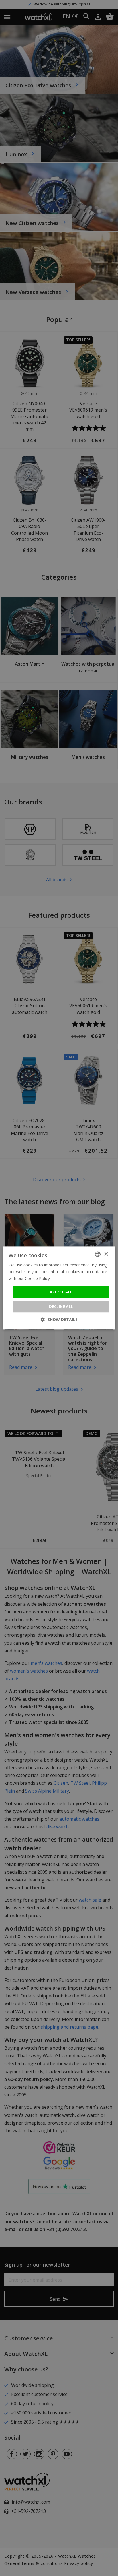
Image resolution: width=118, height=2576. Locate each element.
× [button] (106, 1254)
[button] (59, 1320)
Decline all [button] (61, 1307)
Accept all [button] (61, 1292)
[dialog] (59, 1288)
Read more (62, 1278)
